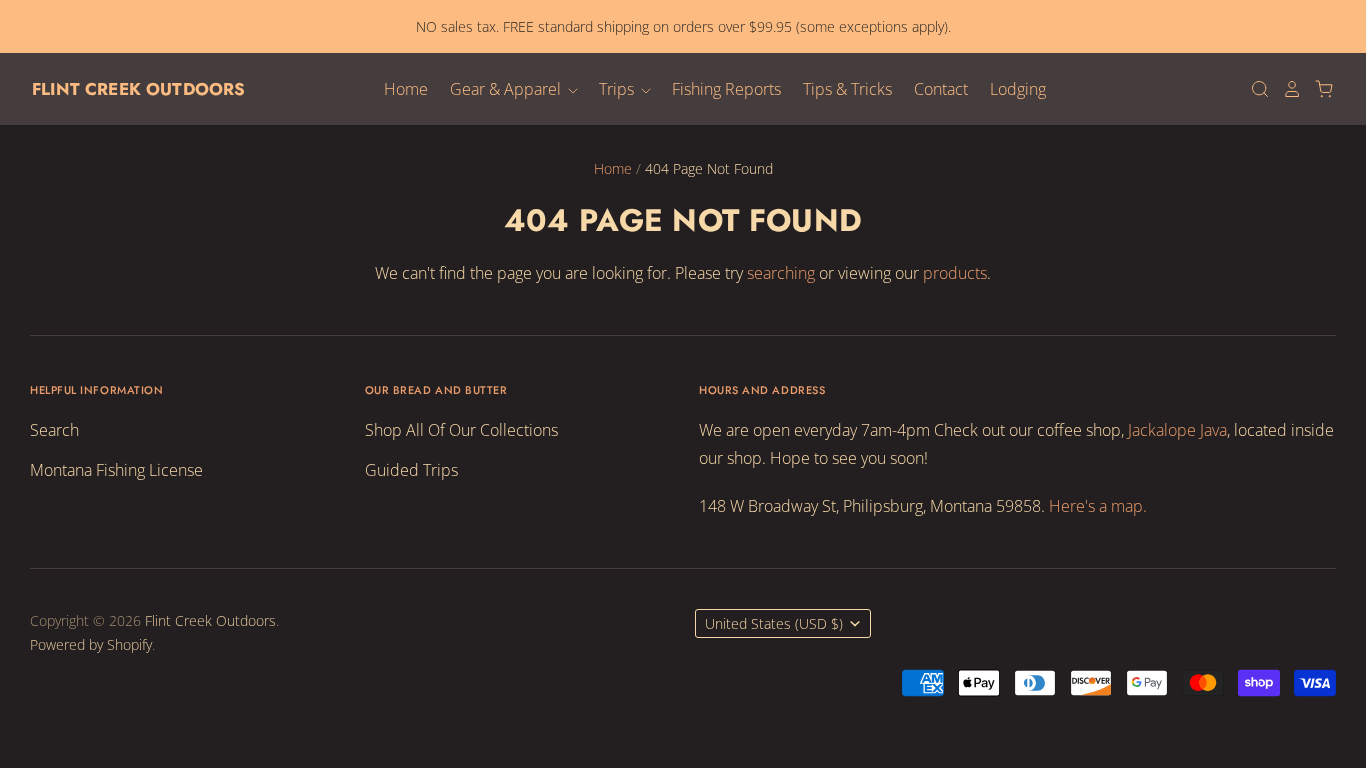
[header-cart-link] (1318, 89)
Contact (941, 89)
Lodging (1018, 89)
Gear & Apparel (507, 89)
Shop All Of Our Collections (461, 430)
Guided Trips (411, 470)
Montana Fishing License (116, 470)
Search (54, 430)
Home (406, 89)
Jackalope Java (1177, 430)
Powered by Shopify (91, 644)
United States (774, 623)
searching (781, 273)
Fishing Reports (726, 89)
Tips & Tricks (847, 89)
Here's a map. (1098, 506)
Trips (618, 89)
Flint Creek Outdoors (138, 89)
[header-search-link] (1254, 89)
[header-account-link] (1286, 89)
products (955, 273)
